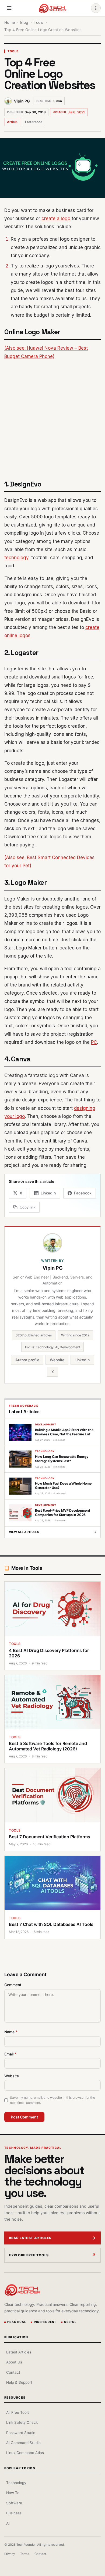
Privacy (10, 2554)
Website (57, 1360)
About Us (14, 2362)
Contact (13, 2372)
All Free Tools (18, 2412)
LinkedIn (82, 1360)
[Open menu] (9, 8)
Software (14, 2503)
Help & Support (19, 2382)
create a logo (56, 218)
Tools (13, 51)
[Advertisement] (52, 419)
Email (10, 2054)
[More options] (96, 8)
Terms (25, 2554)
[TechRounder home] (22, 2290)
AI (8, 2523)
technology (16, 558)
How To (13, 2493)
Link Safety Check (22, 2422)
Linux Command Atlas (25, 2453)
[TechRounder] (52, 8)
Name (11, 2032)
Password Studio (21, 2433)
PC (94, 1042)
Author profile (27, 1360)
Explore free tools (29, 2255)
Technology (16, 2483)
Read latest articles (30, 2238)
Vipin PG (22, 101)
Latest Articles (19, 2352)
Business (14, 2513)
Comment (13, 1985)
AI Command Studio (23, 2443)
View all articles (52, 1532)
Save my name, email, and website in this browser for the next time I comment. (52, 2100)
